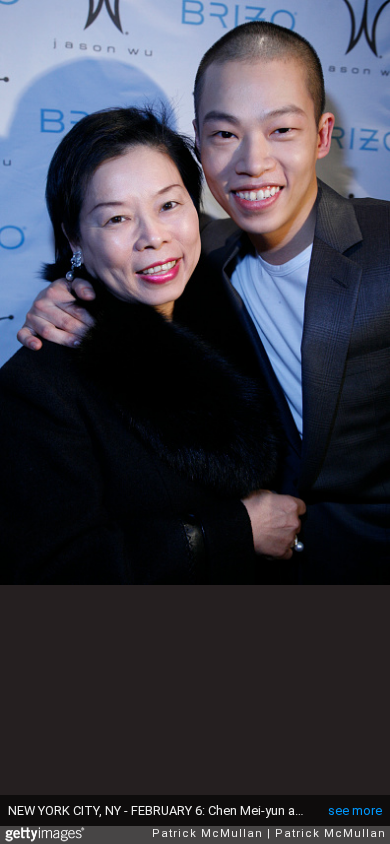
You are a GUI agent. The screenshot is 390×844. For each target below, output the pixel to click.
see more (355, 810)
